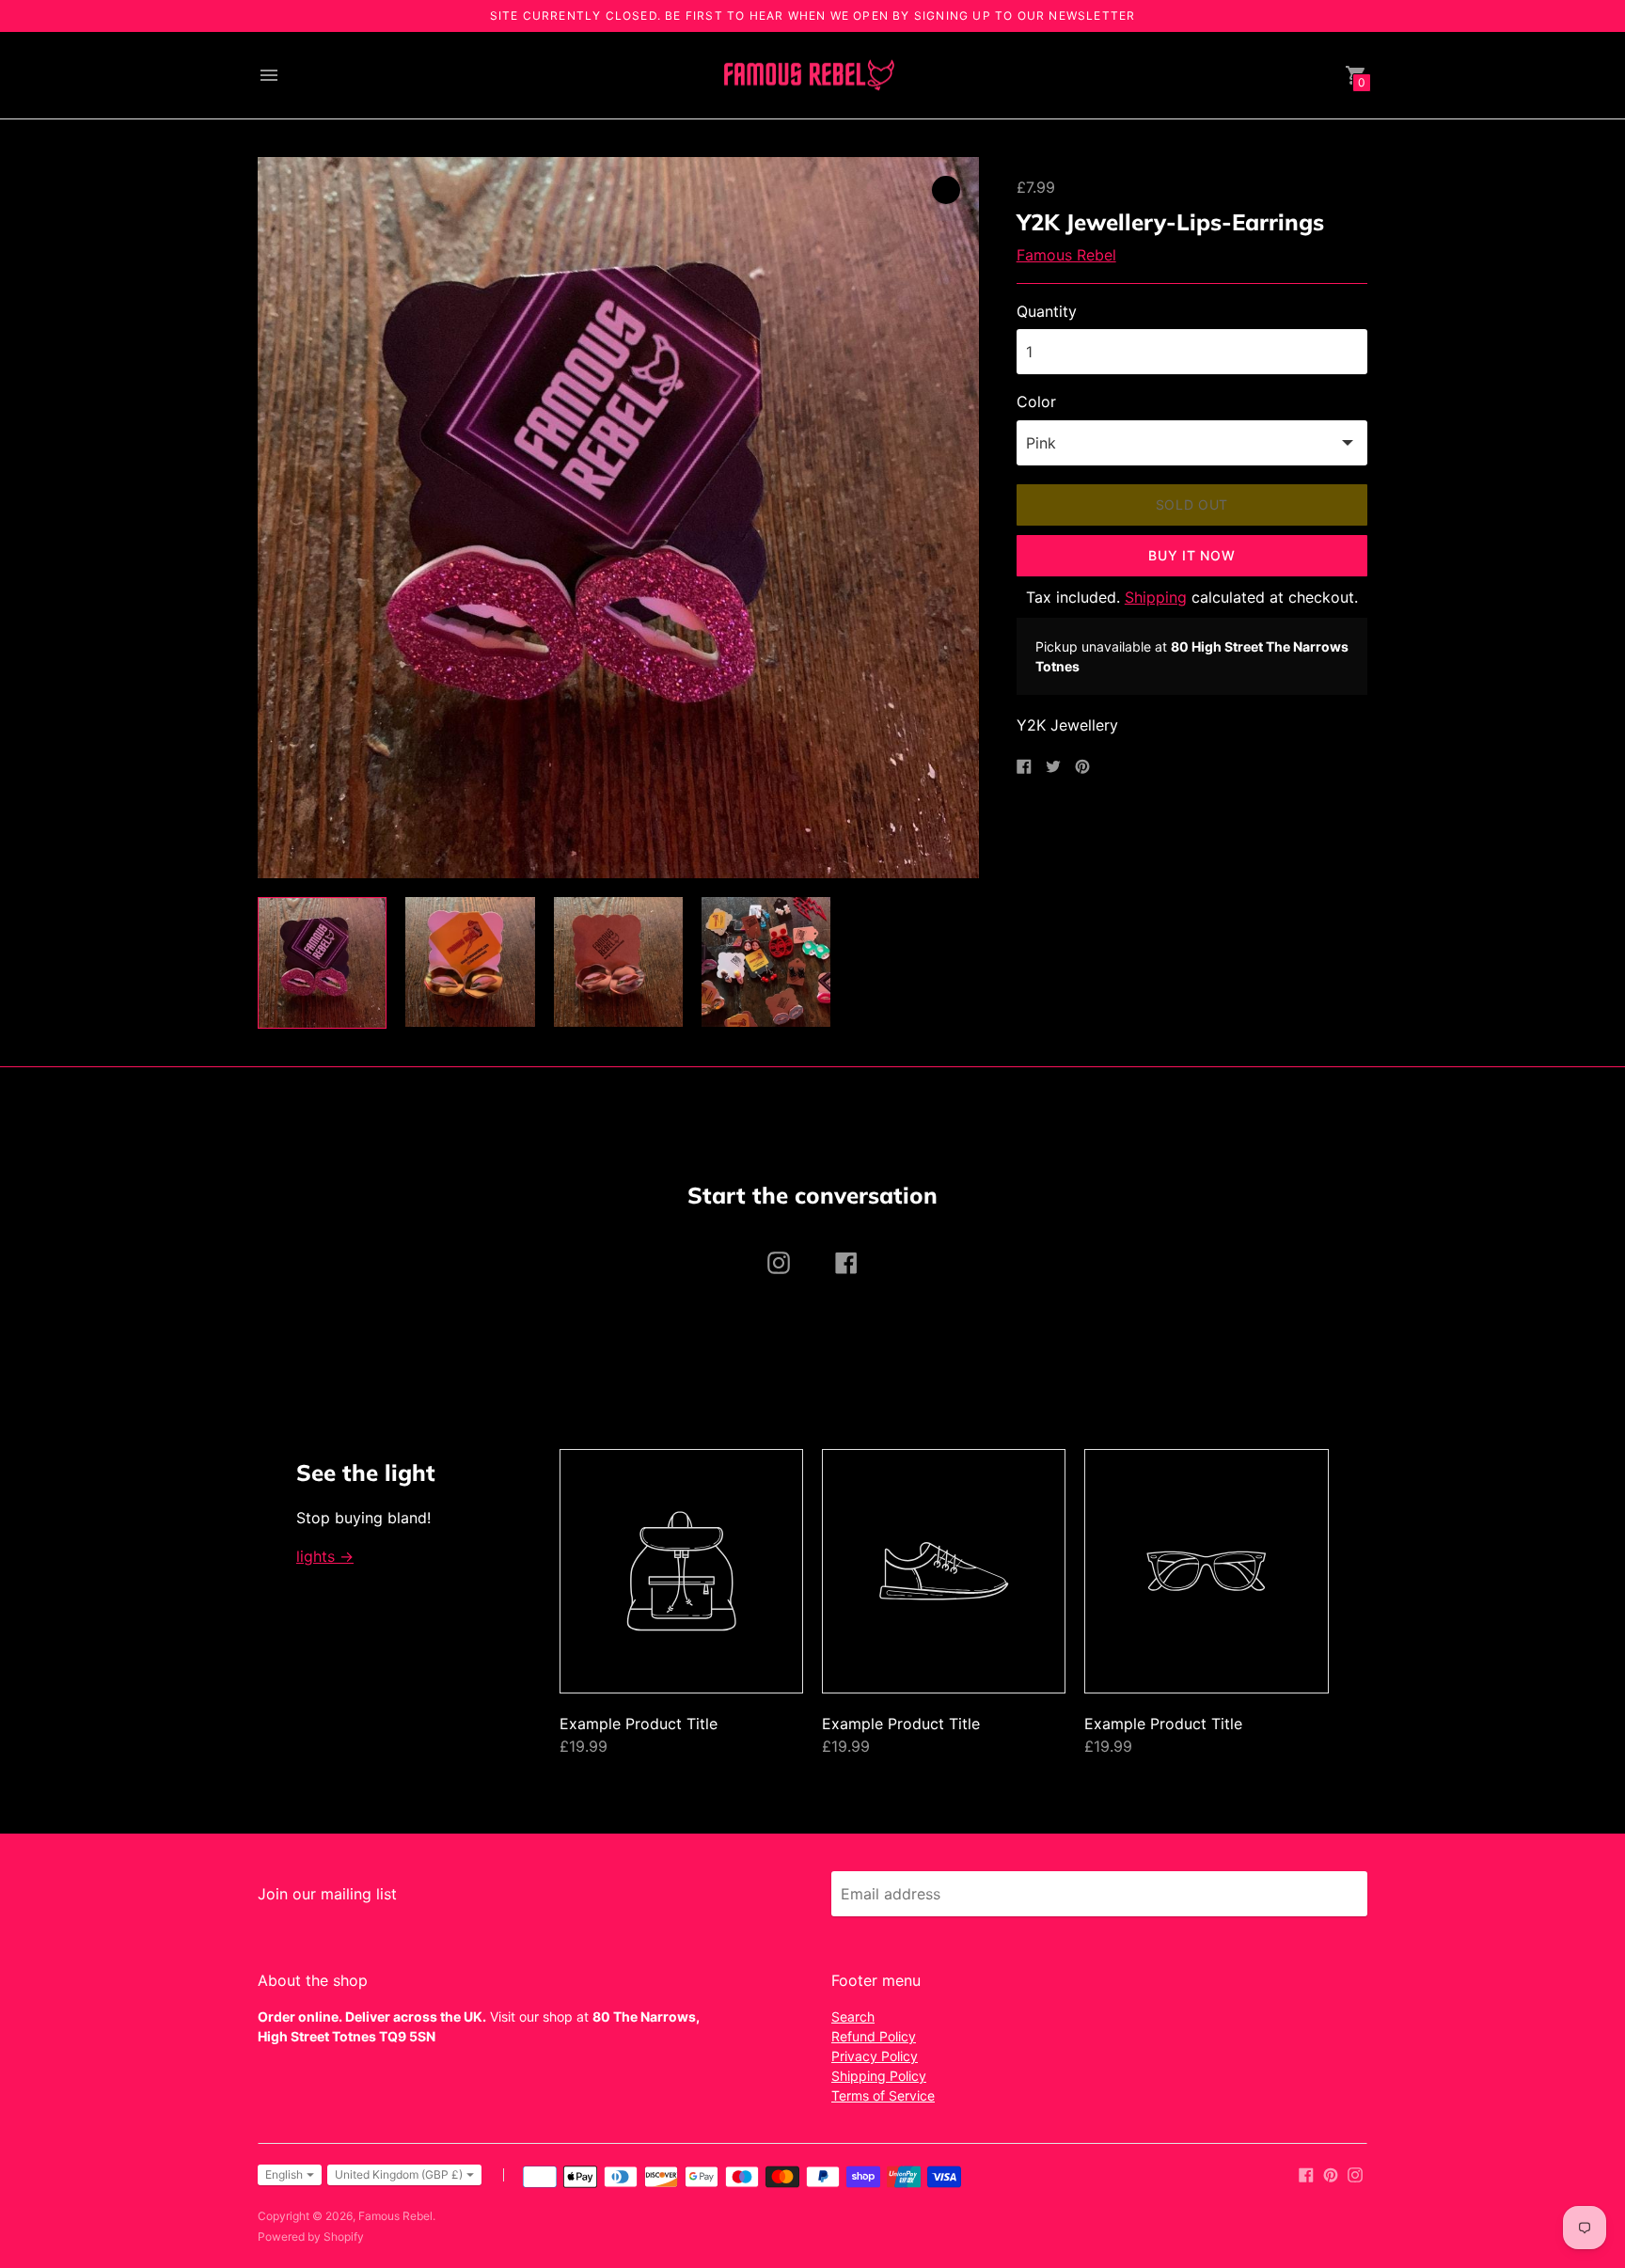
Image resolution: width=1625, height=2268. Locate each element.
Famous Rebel (1066, 255)
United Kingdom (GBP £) (399, 2174)
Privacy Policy (875, 2056)
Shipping (1156, 597)
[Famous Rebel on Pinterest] (1331, 2174)
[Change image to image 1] (322, 963)
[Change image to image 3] (618, 962)
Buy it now (1191, 555)
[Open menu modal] (269, 75)
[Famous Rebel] (808, 76)
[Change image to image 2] (470, 962)
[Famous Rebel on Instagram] (1355, 2174)
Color (1036, 402)
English (284, 2174)
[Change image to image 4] (766, 962)
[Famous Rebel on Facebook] (1306, 2174)
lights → (325, 1556)
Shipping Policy (879, 2076)
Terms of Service (883, 2095)
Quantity (1047, 311)
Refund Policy (874, 2036)
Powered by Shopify (311, 2236)
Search (853, 2016)
